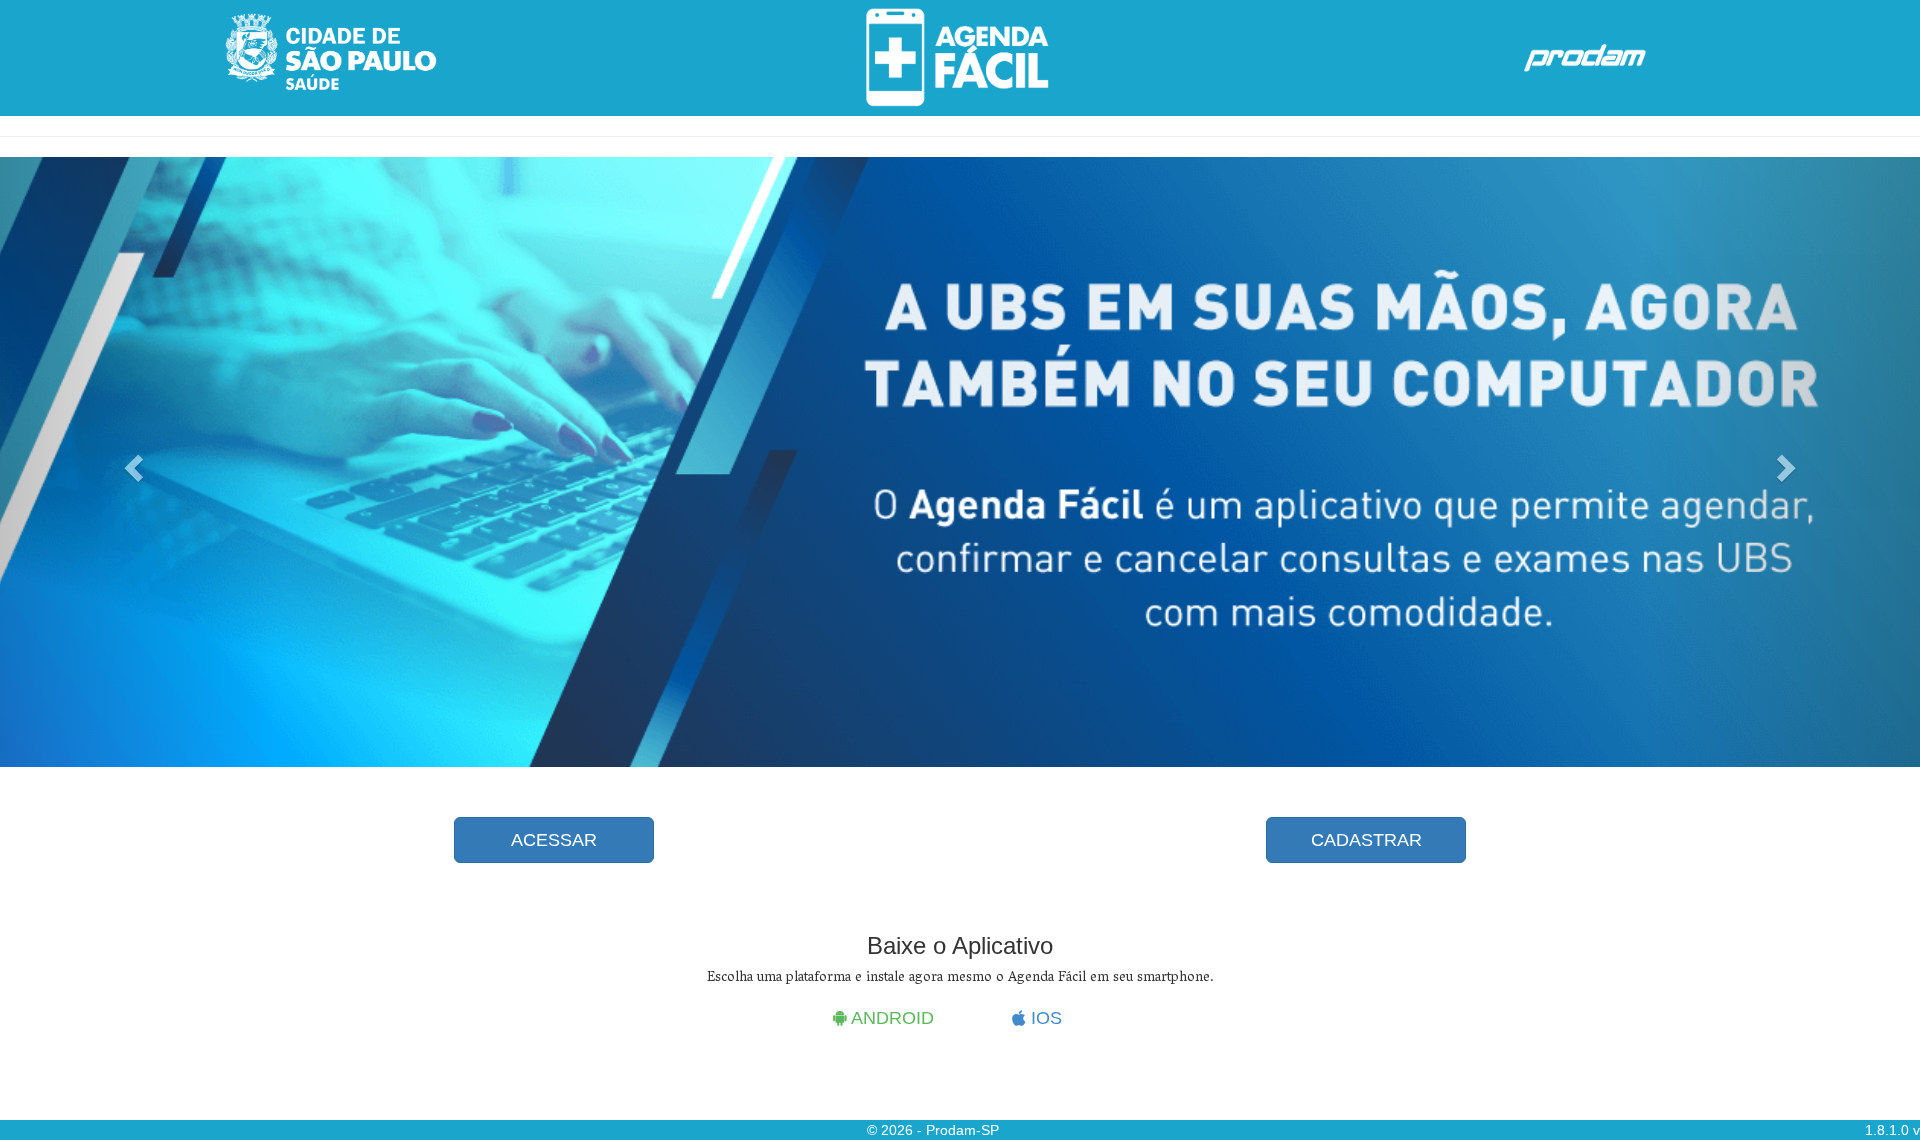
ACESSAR (554, 840)
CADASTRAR (1366, 840)
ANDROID (890, 1018)
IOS (1044, 1018)
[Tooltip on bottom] (330, 51)
